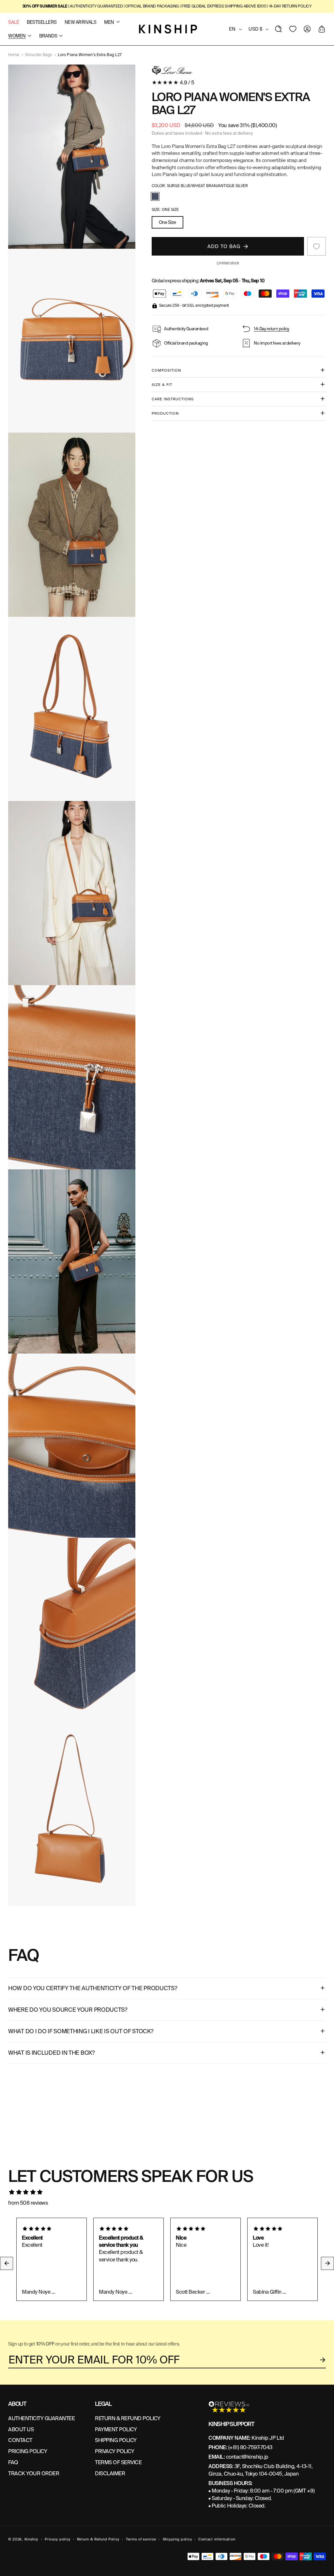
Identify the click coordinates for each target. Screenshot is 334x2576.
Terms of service (141, 2539)
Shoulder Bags (38, 55)
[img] (167, 2192)
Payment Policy (116, 2429)
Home (14, 55)
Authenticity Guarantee (41, 2418)
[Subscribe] (323, 2360)
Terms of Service (118, 2462)
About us (21, 2429)
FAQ (13, 2462)
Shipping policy (177, 2539)
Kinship (31, 2539)
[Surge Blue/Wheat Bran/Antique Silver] (155, 196)
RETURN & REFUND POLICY (128, 2418)
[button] (279, 29)
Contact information (217, 2539)
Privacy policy (58, 2539)
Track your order (34, 2473)
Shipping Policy (116, 2440)
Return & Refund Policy (98, 2539)
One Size (167, 222)
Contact (20, 2440)
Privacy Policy (114, 2451)
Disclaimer (110, 2473)
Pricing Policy (28, 2451)
